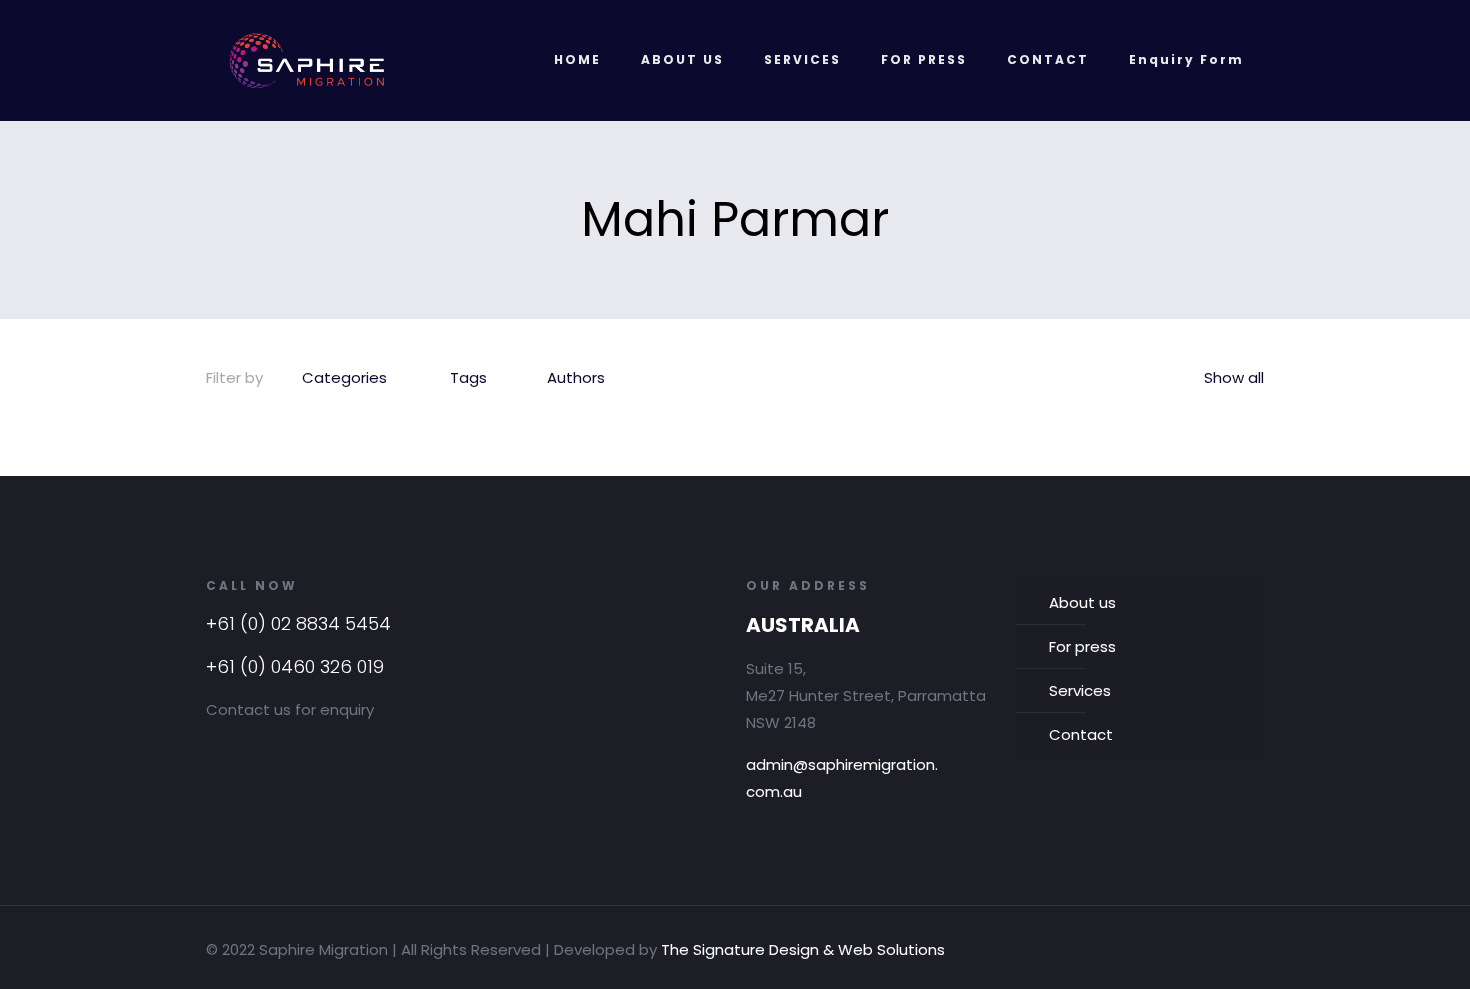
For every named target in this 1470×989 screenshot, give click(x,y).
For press (1082, 646)
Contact (1081, 734)
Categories (344, 377)
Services (1080, 690)
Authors (576, 377)
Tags (468, 377)
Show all (1234, 377)
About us (1082, 602)
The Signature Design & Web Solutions (803, 949)
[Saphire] (307, 60)
